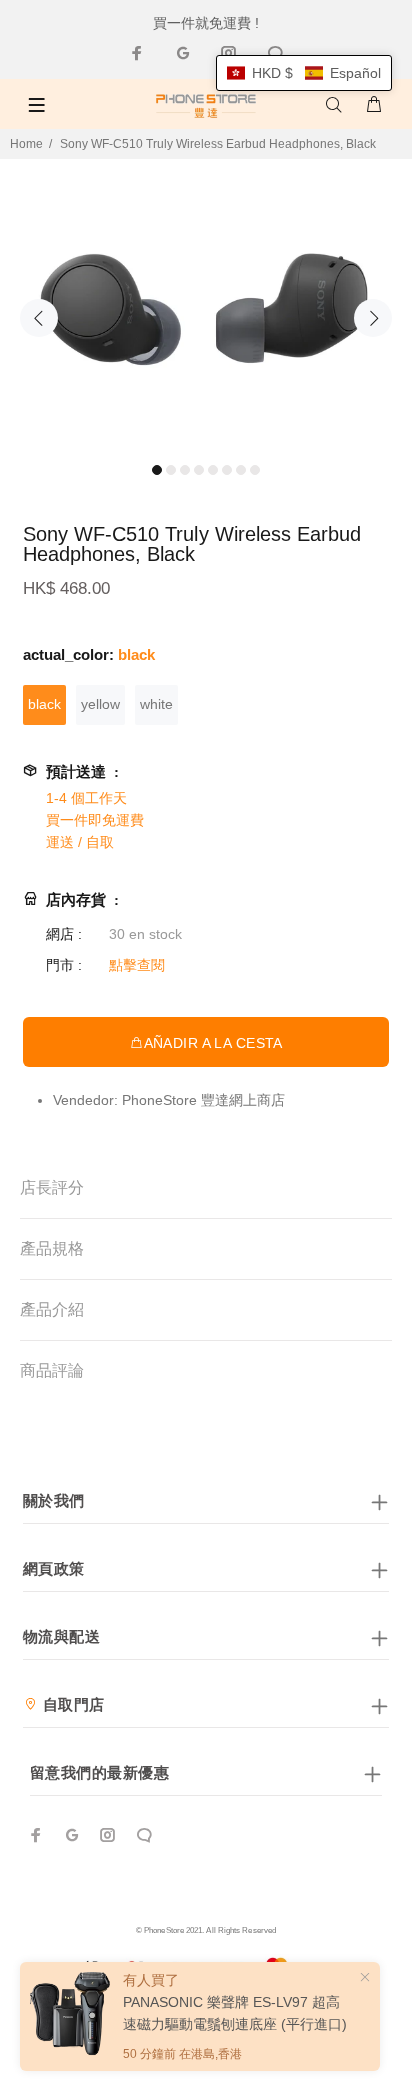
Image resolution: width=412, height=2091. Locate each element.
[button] (304, 73)
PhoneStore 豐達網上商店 (203, 1100)
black (44, 704)
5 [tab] (213, 470)
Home (26, 144)
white (156, 704)
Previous (39, 318)
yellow (100, 704)
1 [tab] (157, 470)
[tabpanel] (206, 306)
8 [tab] (255, 470)
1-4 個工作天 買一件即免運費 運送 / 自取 (95, 820)
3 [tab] (185, 470)
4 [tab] (199, 470)
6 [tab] (227, 470)
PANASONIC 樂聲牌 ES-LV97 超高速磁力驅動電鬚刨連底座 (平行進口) (235, 2013)
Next (373, 318)
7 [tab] (241, 470)
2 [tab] (171, 470)
